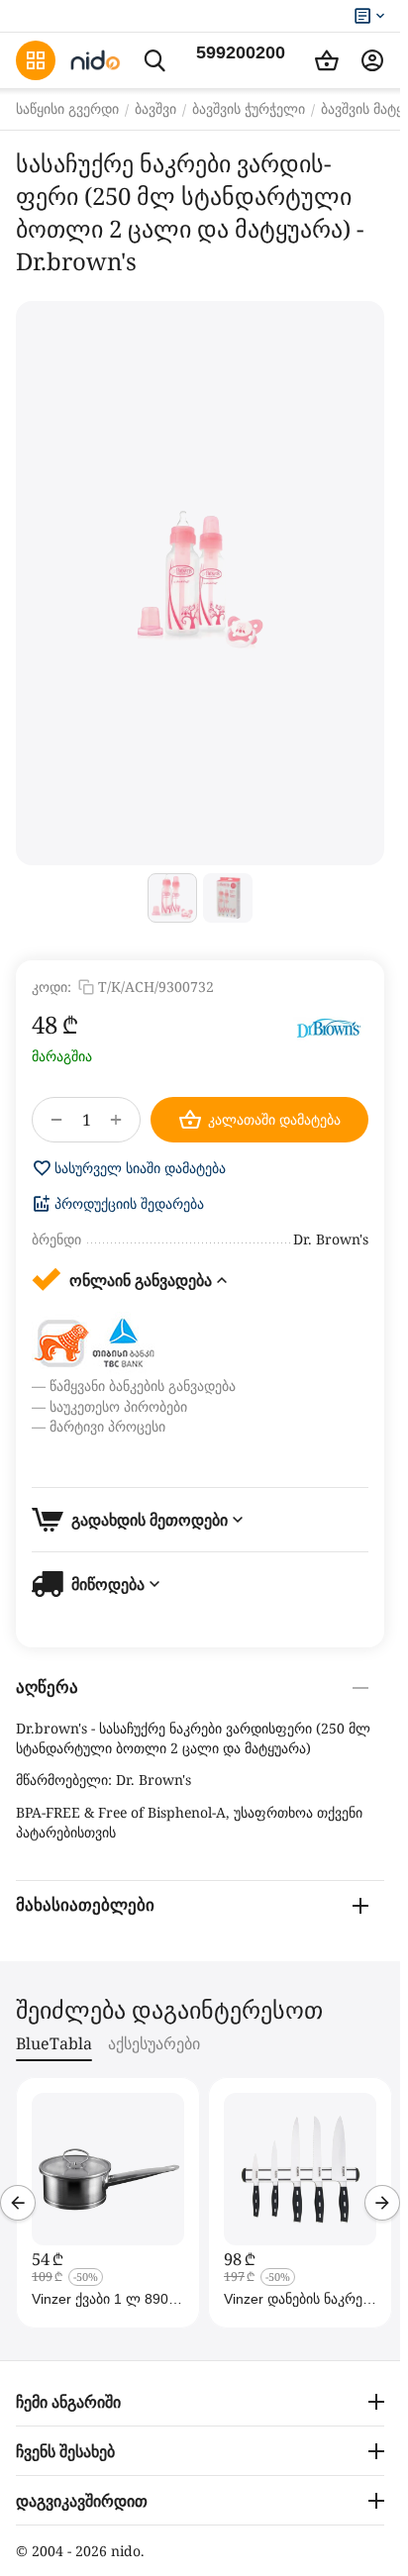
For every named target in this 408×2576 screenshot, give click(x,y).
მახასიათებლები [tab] (85, 1905)
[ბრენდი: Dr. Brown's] (329, 1028)
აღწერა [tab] (47, 1687)
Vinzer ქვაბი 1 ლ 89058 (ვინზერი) (108, 2299)
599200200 (241, 52)
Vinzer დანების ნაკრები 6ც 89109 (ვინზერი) (300, 2299)
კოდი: (51, 987)
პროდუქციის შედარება (129, 1204)
